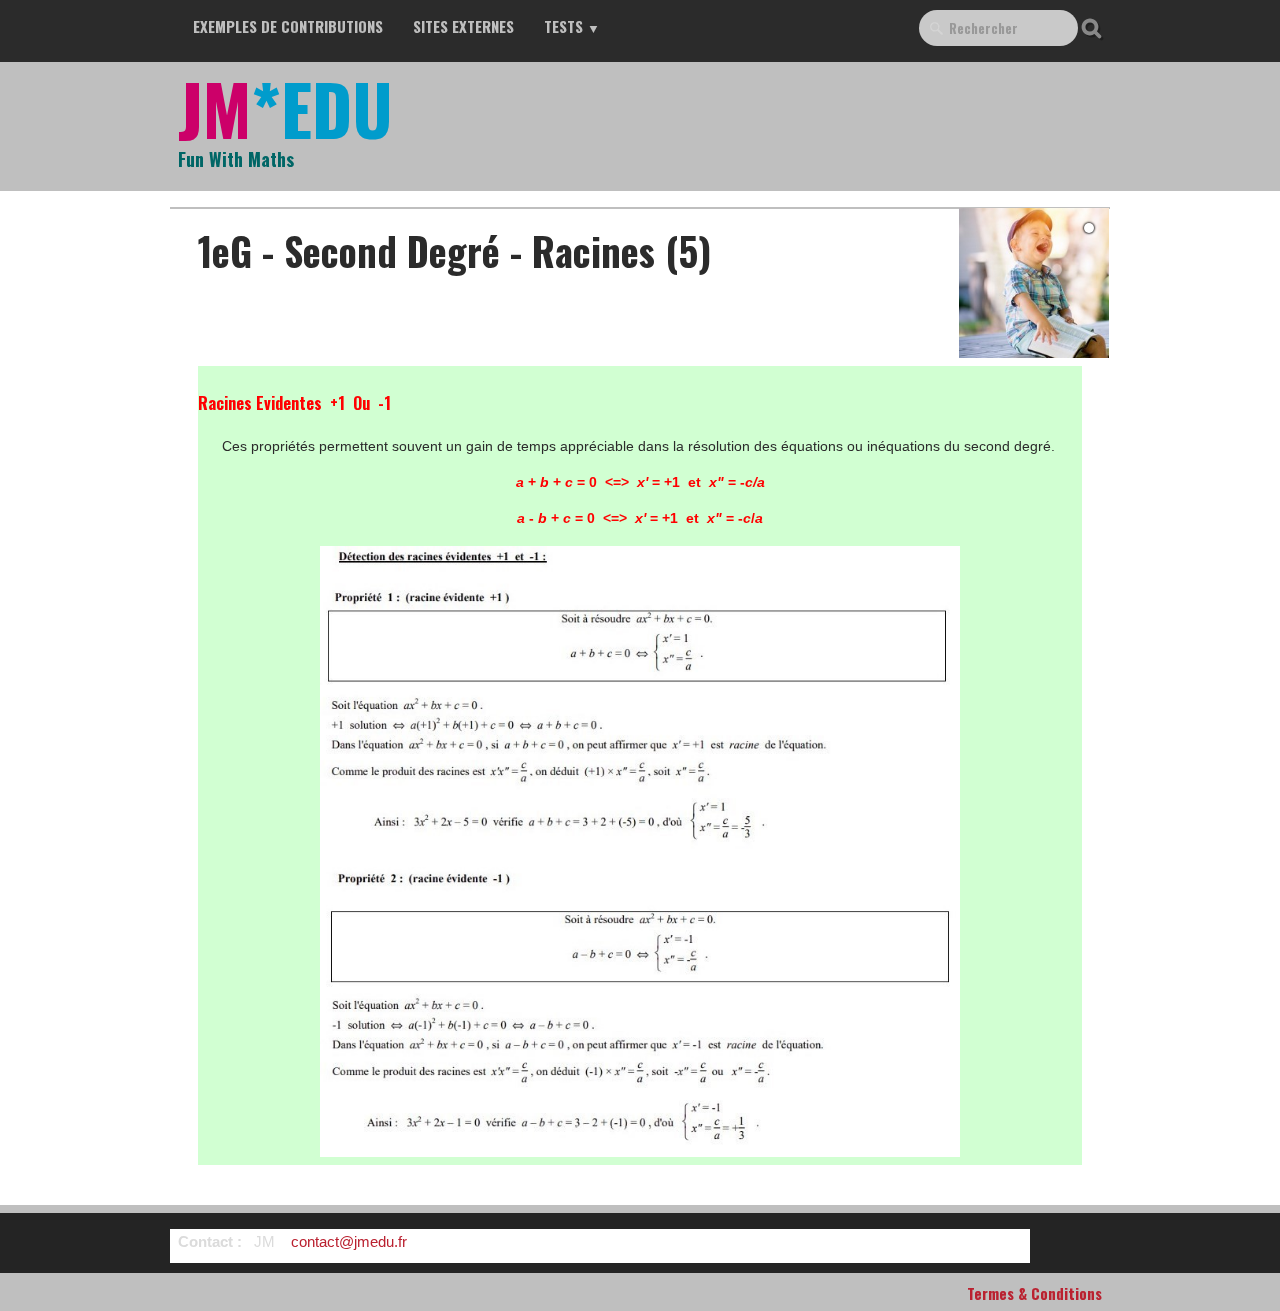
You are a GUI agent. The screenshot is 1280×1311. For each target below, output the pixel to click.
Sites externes (463, 26)
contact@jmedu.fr (349, 1241)
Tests (572, 26)
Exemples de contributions (288, 26)
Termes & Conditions (1034, 1293)
